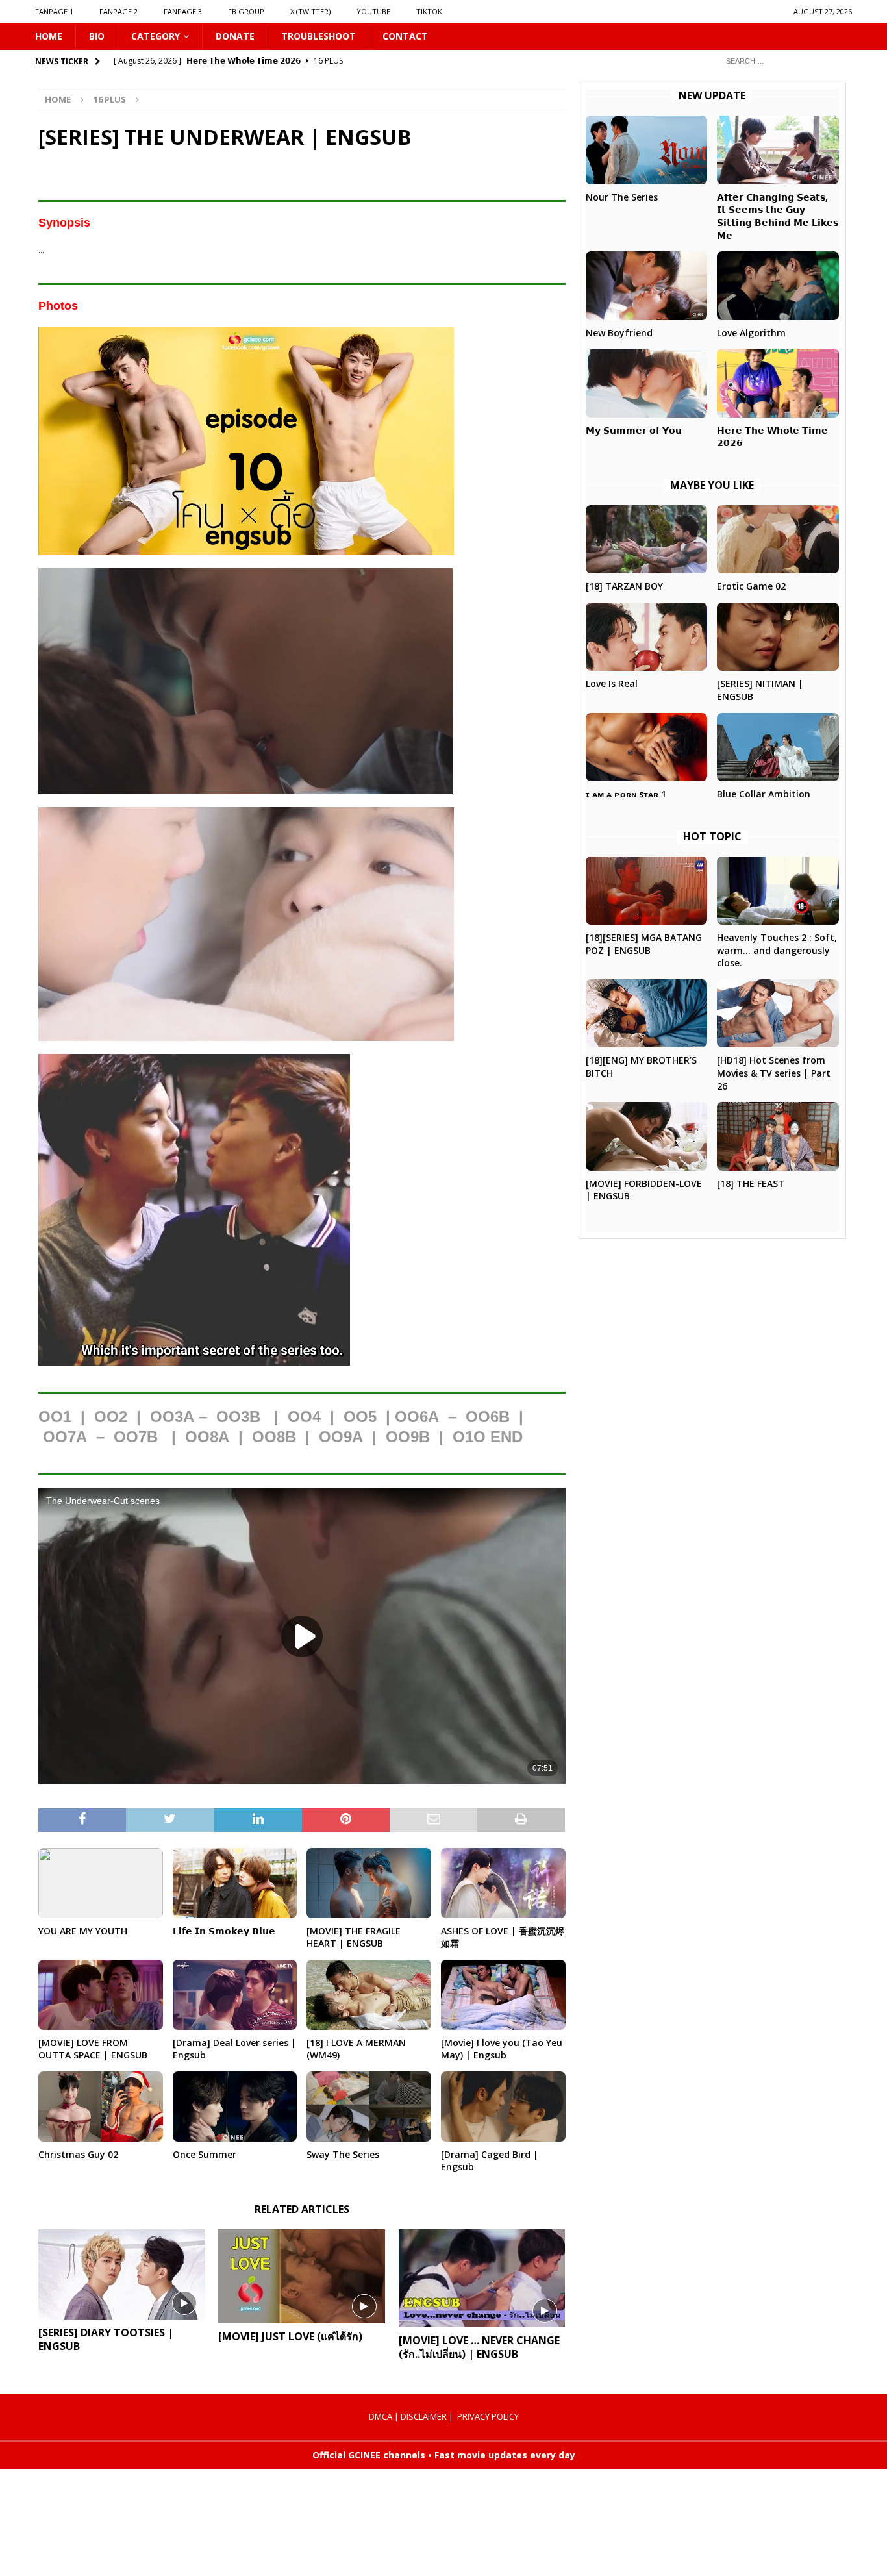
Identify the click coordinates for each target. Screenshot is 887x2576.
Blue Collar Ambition (764, 794)
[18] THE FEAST (751, 1183)
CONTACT (405, 36)
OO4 (304, 1417)
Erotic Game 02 (751, 586)
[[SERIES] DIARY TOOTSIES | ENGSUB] (122, 2274)
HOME (49, 36)
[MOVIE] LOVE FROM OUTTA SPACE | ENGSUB (93, 2049)
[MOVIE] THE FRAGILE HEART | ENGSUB (354, 1937)
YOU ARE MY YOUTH (83, 1931)
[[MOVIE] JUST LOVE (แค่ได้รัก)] (302, 2276)
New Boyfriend (619, 333)
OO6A (417, 1417)
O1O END (488, 1437)
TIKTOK (429, 11)
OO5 (360, 1417)
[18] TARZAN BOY (624, 586)
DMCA (381, 2416)
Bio (97, 36)
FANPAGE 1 (54, 11)
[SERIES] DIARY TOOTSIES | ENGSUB (106, 2339)
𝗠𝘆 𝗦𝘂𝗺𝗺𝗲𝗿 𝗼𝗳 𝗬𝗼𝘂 (634, 430)
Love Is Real (612, 683)
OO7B (136, 1437)
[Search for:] (784, 61)
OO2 (111, 1417)
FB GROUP (246, 11)
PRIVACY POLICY (488, 2416)
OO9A (341, 1437)
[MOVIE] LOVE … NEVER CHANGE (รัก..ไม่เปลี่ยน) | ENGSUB (479, 2347)
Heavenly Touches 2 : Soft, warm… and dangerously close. (777, 950)
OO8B (274, 1437)
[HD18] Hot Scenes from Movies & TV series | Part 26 (774, 1073)
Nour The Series (622, 197)
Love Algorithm (751, 333)
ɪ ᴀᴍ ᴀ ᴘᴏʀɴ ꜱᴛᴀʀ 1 (626, 794)
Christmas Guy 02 (78, 2154)
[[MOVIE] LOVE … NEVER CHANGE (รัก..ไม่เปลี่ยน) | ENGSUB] (482, 2279)
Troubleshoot (319, 36)
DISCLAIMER (424, 2416)
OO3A (172, 1417)
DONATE (235, 36)
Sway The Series (343, 2154)
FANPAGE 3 (183, 11)
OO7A (65, 1437)
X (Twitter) (310, 11)
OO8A (207, 1437)
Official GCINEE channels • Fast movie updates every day (444, 2455)
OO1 (55, 1417)
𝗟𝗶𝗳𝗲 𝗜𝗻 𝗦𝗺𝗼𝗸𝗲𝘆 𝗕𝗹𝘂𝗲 (224, 1931)
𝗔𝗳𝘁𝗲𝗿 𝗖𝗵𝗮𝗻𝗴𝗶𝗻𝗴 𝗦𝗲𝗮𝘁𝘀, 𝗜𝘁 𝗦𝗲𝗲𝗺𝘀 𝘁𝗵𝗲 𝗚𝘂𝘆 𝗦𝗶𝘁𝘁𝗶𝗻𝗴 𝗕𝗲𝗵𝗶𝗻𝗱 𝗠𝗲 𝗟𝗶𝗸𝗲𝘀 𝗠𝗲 (778, 216)
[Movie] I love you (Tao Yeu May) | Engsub (502, 2049)
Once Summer (205, 2154)
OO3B (238, 1417)
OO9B (408, 1437)
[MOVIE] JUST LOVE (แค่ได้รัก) (290, 2336)
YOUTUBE (373, 11)
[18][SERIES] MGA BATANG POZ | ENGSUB (644, 944)
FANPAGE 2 (119, 11)
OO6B (488, 1417)
